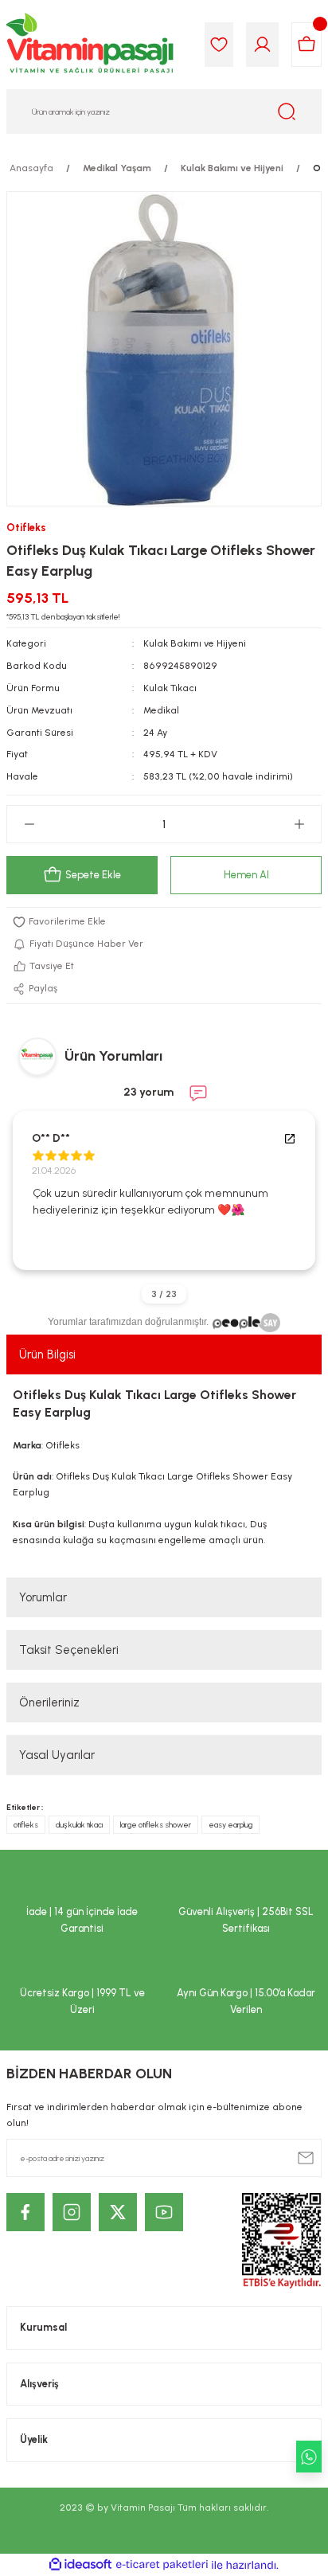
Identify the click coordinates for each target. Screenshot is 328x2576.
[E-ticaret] (162, 2565)
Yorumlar (43, 1597)
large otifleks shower (156, 1825)
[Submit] (306, 2158)
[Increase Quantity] (299, 824)
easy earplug (230, 1825)
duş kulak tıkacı (79, 1825)
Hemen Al (246, 875)
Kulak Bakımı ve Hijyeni (195, 643)
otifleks (26, 1825)
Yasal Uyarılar (57, 1755)
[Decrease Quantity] (29, 824)
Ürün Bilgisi (47, 1354)
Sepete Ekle (93, 875)
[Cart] (307, 45)
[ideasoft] (80, 2565)
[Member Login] (262, 45)
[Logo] (91, 45)
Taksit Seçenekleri (69, 1650)
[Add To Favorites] (164, 922)
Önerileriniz (49, 1702)
